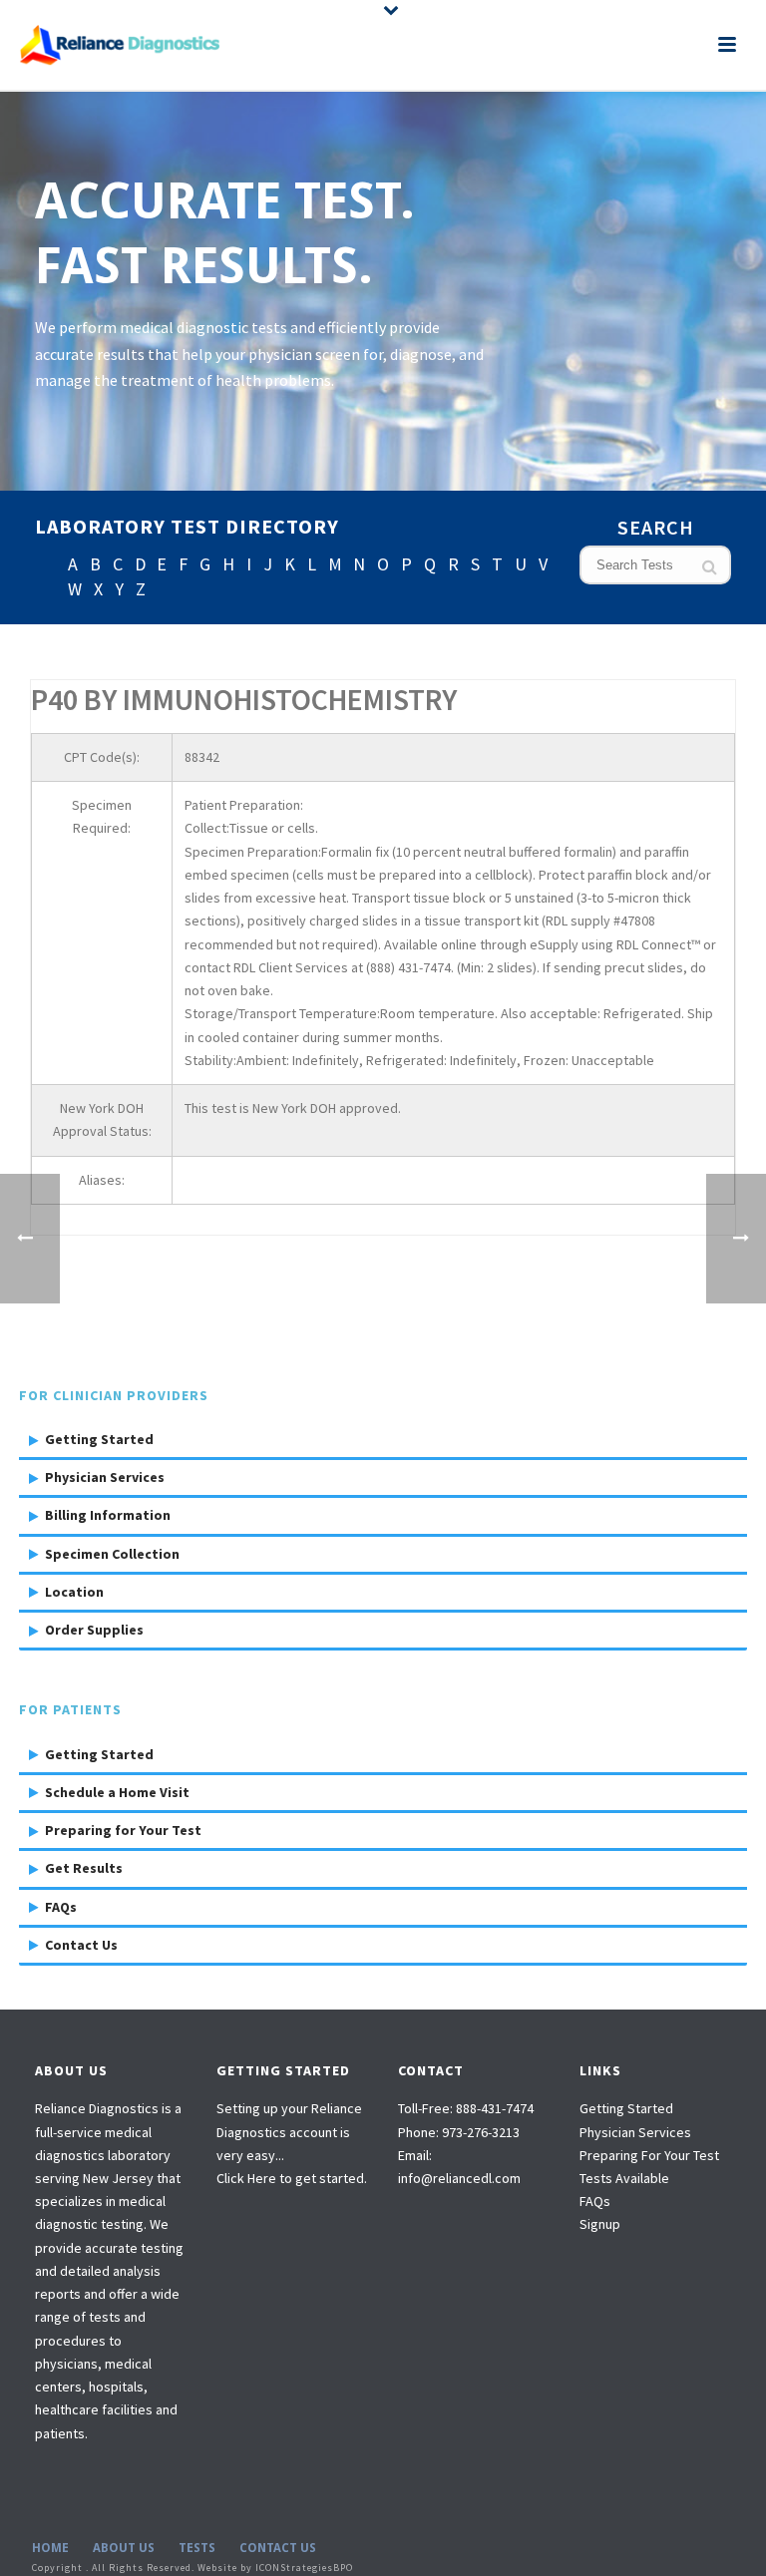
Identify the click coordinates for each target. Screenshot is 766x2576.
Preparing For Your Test (649, 2155)
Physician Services (105, 1477)
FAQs (61, 1907)
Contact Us (81, 1945)
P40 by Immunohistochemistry (244, 699)
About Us (124, 2548)
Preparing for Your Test (123, 1830)
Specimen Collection (112, 1554)
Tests (197, 2548)
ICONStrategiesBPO (304, 2568)
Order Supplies (94, 1630)
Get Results (84, 1868)
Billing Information (108, 1515)
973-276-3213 (481, 2132)
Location (74, 1592)
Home (50, 2548)
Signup (600, 2224)
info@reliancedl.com (459, 2178)
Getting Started (99, 1439)
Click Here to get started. (292, 2178)
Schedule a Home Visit (117, 1792)
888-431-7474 (495, 2108)
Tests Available (624, 2178)
